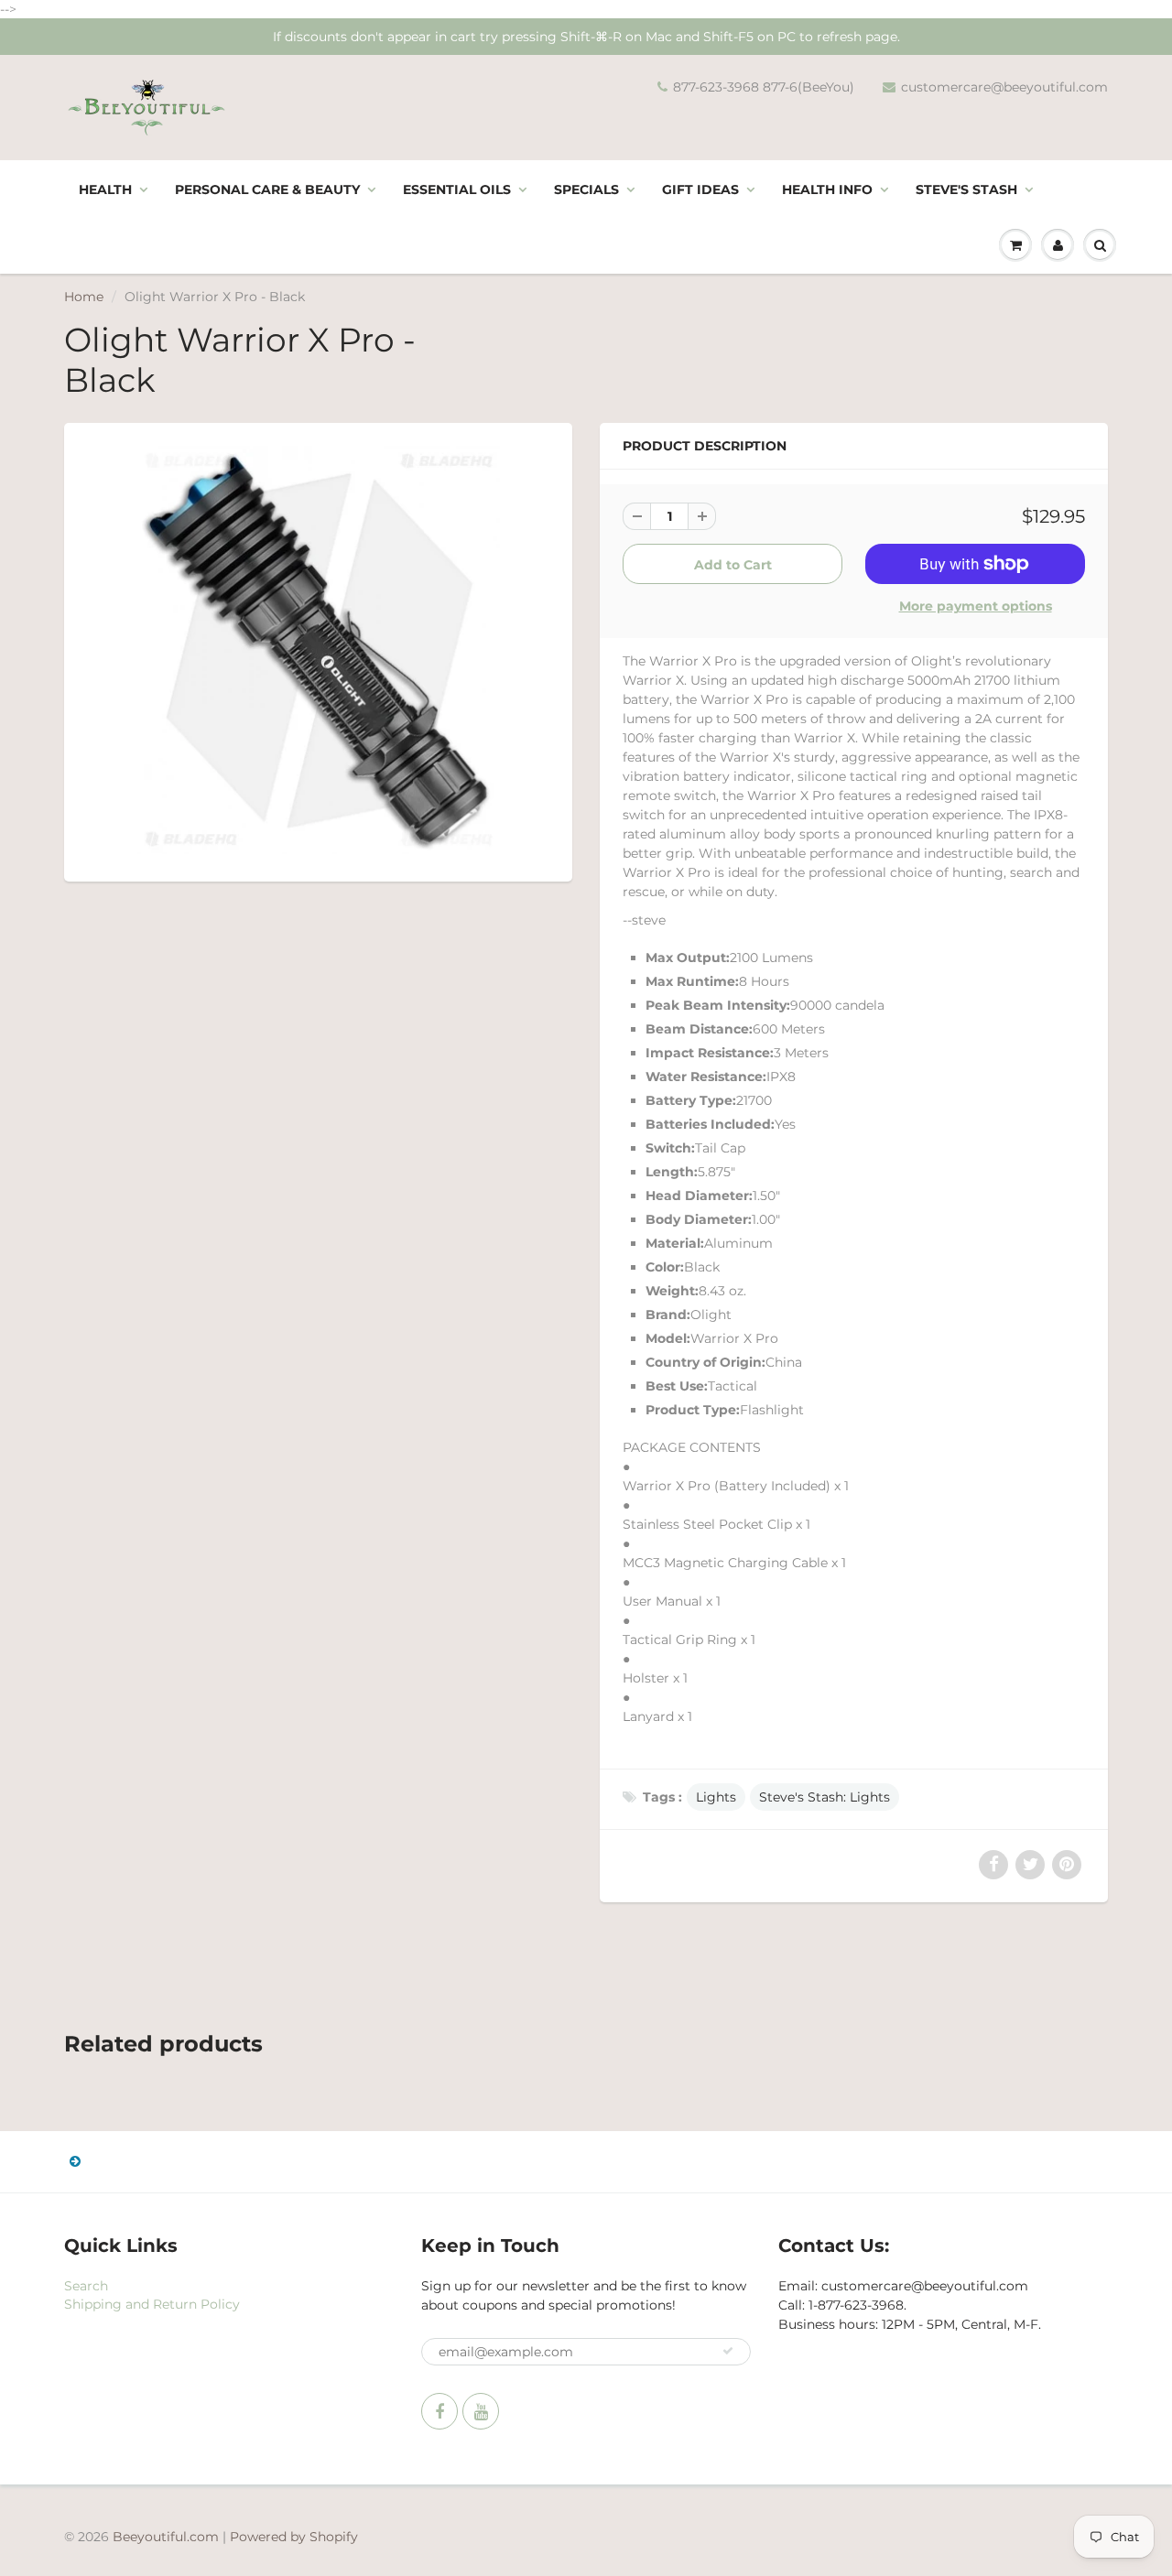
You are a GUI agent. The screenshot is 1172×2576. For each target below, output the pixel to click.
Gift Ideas (700, 189)
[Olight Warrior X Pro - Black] (318, 650)
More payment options (976, 606)
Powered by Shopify (294, 2537)
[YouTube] (481, 2411)
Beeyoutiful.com (166, 2537)
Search (86, 2286)
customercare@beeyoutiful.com (1004, 87)
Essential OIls (457, 189)
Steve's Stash (966, 189)
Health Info (827, 189)
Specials (586, 189)
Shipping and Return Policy (152, 2304)
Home (84, 297)
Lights (716, 1797)
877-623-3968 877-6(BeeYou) (764, 87)
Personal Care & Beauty (267, 189)
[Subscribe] (728, 2351)
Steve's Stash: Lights (825, 1797)
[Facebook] (439, 2411)
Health (105, 189)
